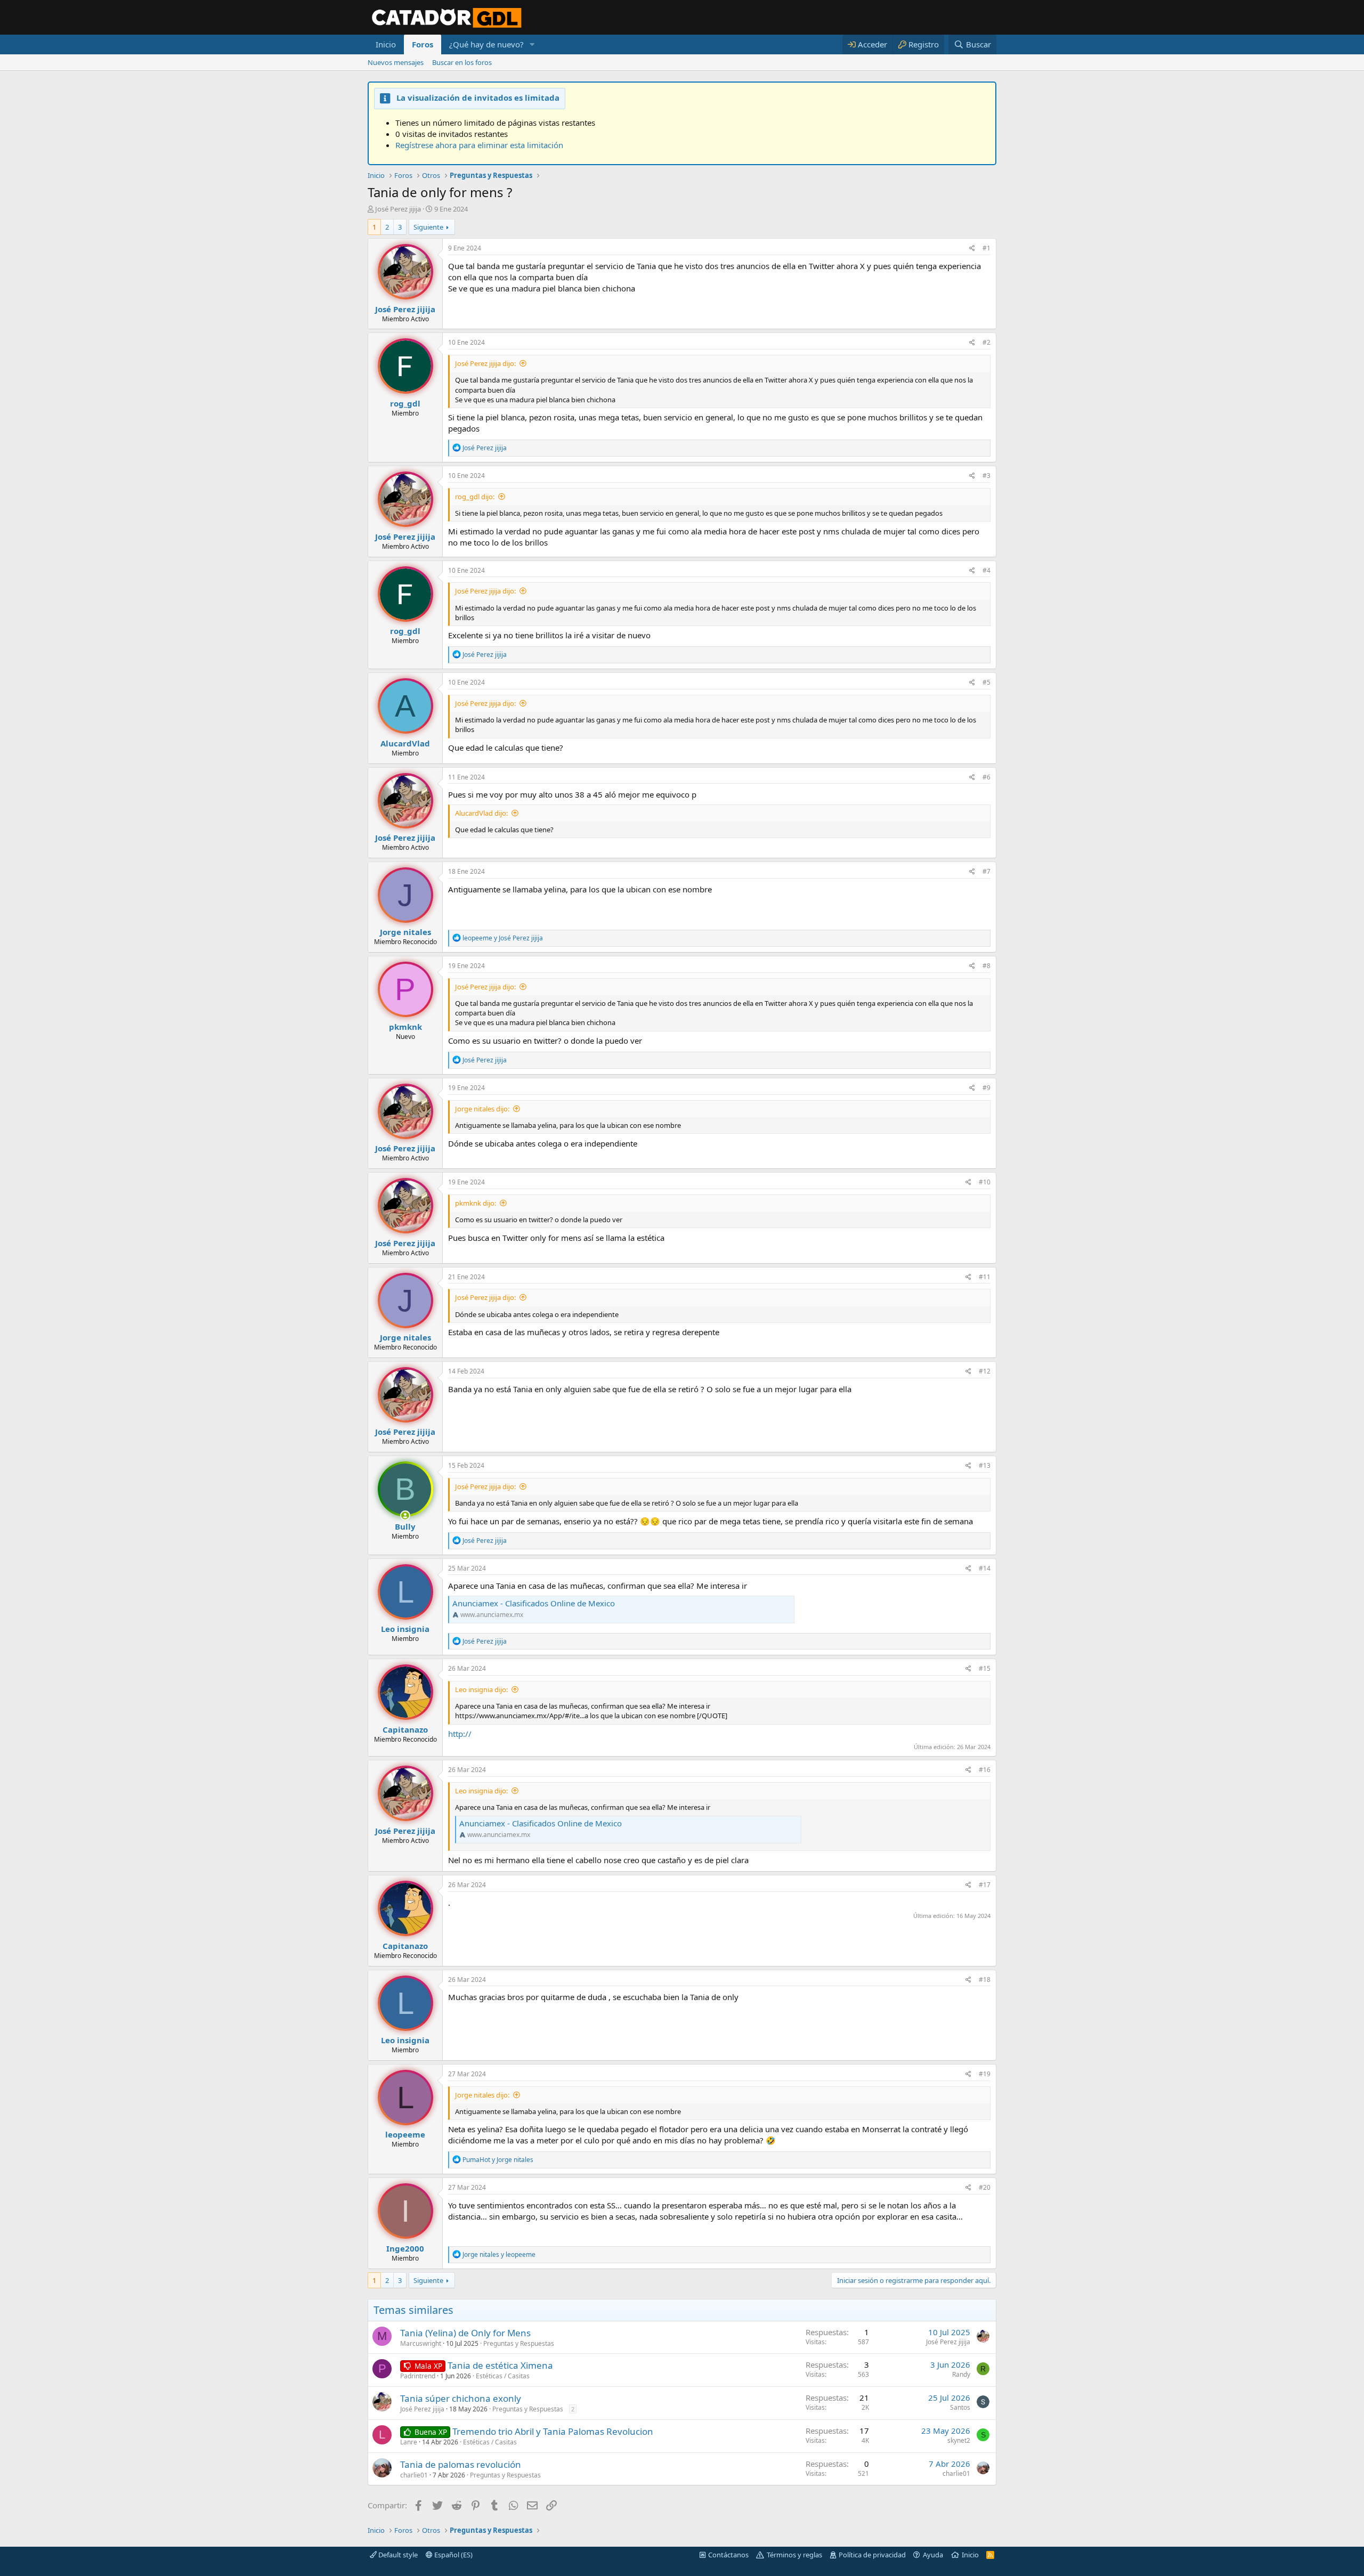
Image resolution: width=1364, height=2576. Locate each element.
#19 (985, 2074)
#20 (985, 2187)
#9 (987, 1088)
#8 (987, 966)
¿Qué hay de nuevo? (486, 44)
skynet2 (959, 2440)
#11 (985, 1277)
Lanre (409, 2442)
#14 (985, 1568)
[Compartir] (972, 249)
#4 (987, 570)
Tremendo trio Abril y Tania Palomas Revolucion (553, 2431)
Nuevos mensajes (396, 62)
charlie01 (414, 2475)
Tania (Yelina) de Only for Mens (465, 2333)
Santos (960, 2407)
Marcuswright (421, 2343)
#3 (987, 476)
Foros (423, 44)
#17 (985, 1885)
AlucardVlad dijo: (481, 813)
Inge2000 (405, 2248)
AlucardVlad (405, 743)
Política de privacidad (872, 2555)
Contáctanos (728, 2555)
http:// (460, 1734)
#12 (985, 1371)
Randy (961, 2374)
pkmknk (405, 1027)
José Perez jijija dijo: (485, 363)
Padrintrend (418, 2376)
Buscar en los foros (462, 62)
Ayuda (933, 2555)
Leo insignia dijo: (481, 1689)
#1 (987, 248)
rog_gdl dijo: (475, 497)
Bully (405, 1526)
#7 (987, 871)
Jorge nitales (405, 932)
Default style (397, 2555)
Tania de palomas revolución (461, 2464)
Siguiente (428, 227)
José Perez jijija (398, 209)
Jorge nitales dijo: (482, 1109)
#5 (987, 682)
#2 (987, 342)
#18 (985, 1980)
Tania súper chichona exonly (461, 2398)
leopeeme (405, 2134)
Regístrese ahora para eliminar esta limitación (479, 145)
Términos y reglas (794, 2555)
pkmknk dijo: (476, 1203)
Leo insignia (405, 1629)
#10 (985, 1182)
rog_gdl (405, 403)
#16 (985, 1770)
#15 (985, 1668)
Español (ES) (453, 2555)
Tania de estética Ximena (500, 2365)
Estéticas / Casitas (503, 2376)
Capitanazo (405, 1729)
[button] (532, 44)
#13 (985, 1465)
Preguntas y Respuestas (519, 2343)
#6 (987, 777)
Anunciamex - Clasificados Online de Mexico (534, 1603)
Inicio (386, 44)
